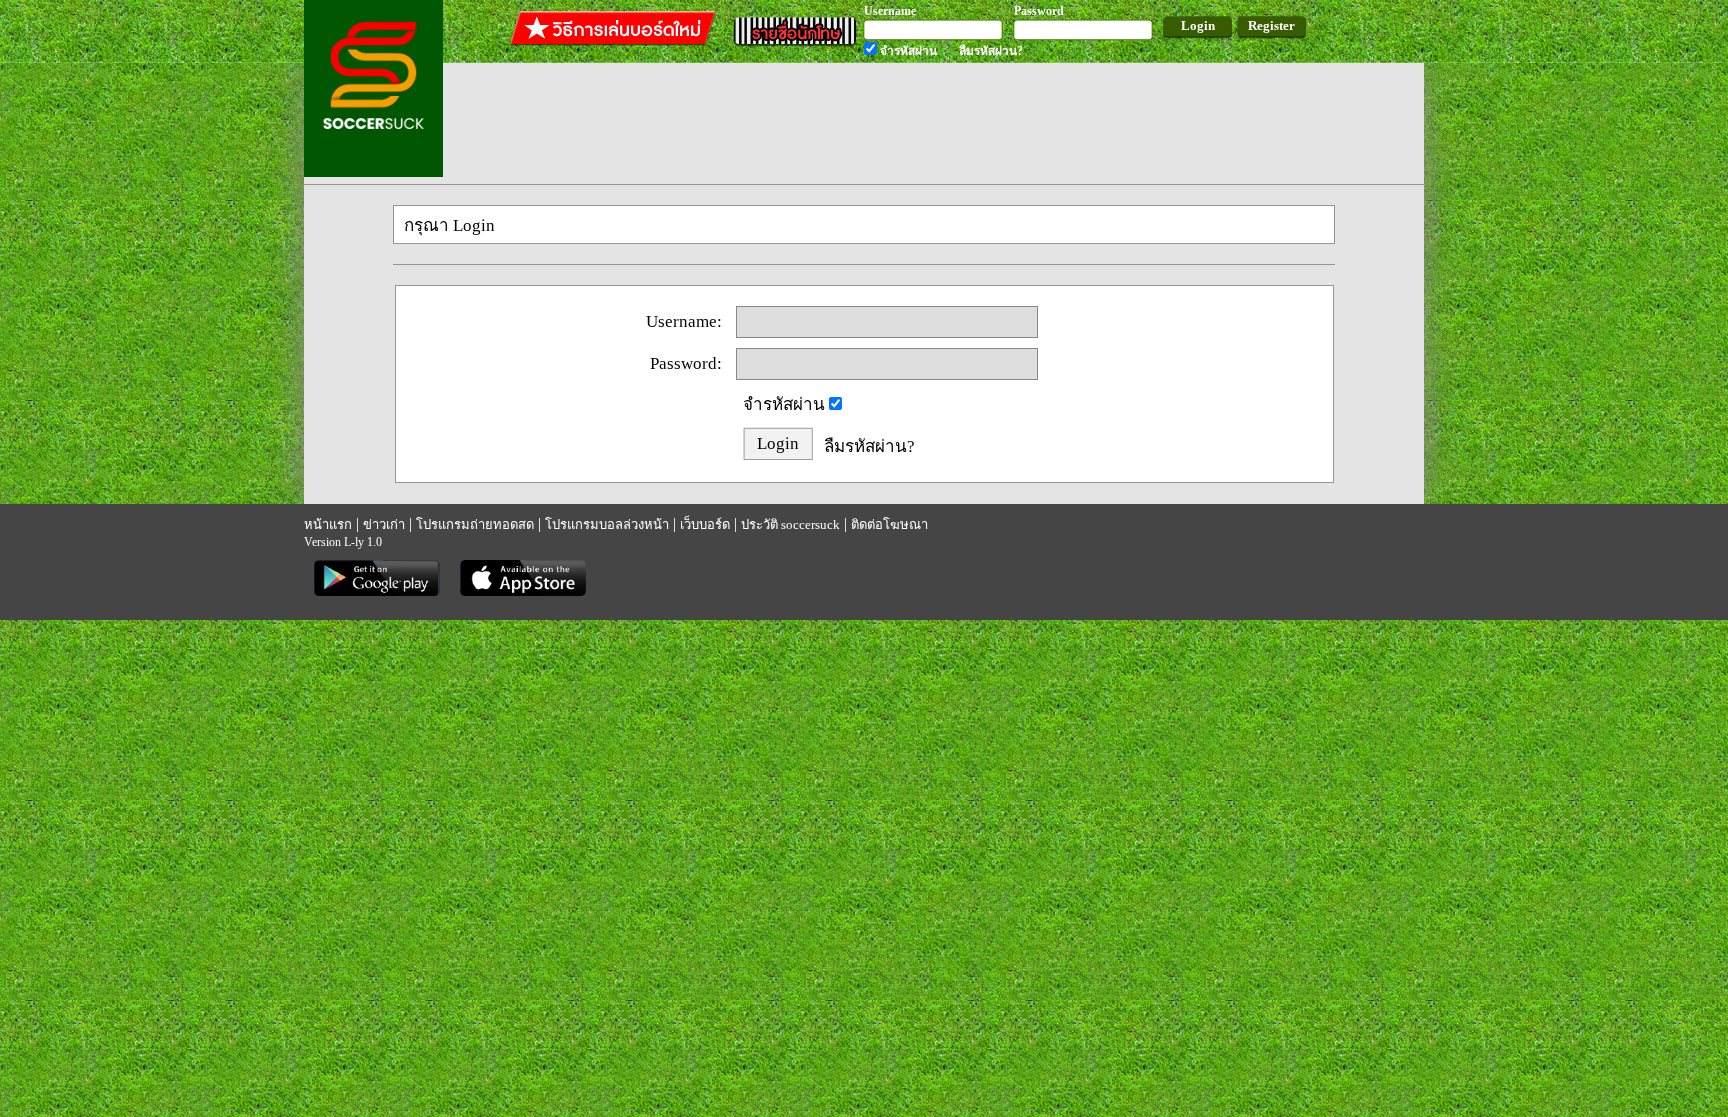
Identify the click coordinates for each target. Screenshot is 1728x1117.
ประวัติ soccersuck (790, 524)
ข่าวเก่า (384, 524)
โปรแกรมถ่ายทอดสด (475, 524)
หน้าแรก (328, 524)
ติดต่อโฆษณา (889, 524)
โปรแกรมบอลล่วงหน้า (607, 524)
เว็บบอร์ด (705, 524)
